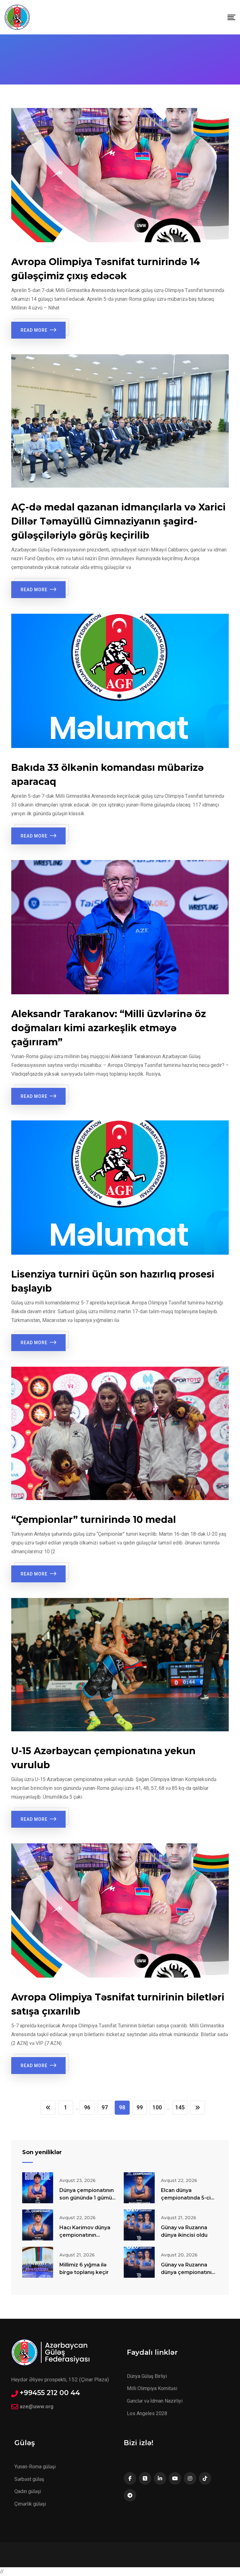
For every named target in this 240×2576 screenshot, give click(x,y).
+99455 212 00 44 (50, 2393)
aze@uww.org (37, 2406)
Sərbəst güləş (29, 2479)
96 (87, 2107)
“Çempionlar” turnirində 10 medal (94, 1520)
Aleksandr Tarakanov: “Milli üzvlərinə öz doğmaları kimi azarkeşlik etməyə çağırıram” (109, 1028)
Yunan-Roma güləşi (35, 2467)
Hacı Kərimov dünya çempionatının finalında (85, 2235)
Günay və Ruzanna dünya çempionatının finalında (188, 2272)
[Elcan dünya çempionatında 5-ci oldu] (139, 2188)
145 (180, 2107)
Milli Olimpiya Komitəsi (152, 2388)
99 (140, 2107)
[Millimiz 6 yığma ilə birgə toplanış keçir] (38, 2262)
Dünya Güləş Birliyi (147, 2376)
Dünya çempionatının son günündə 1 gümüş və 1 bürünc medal (87, 2198)
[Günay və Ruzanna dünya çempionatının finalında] (139, 2262)
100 (157, 2107)
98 (122, 2107)
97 (105, 2107)
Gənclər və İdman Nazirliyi (155, 2401)
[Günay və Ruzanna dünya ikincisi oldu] (139, 2225)
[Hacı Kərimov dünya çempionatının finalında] (38, 2225)
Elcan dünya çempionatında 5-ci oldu (186, 2198)
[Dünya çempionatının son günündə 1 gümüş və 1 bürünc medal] (38, 2188)
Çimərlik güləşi (30, 2504)
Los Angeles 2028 (147, 2413)
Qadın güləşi (28, 2491)
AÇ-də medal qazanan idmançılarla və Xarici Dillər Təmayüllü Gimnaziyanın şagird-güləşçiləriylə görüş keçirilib (118, 521)
